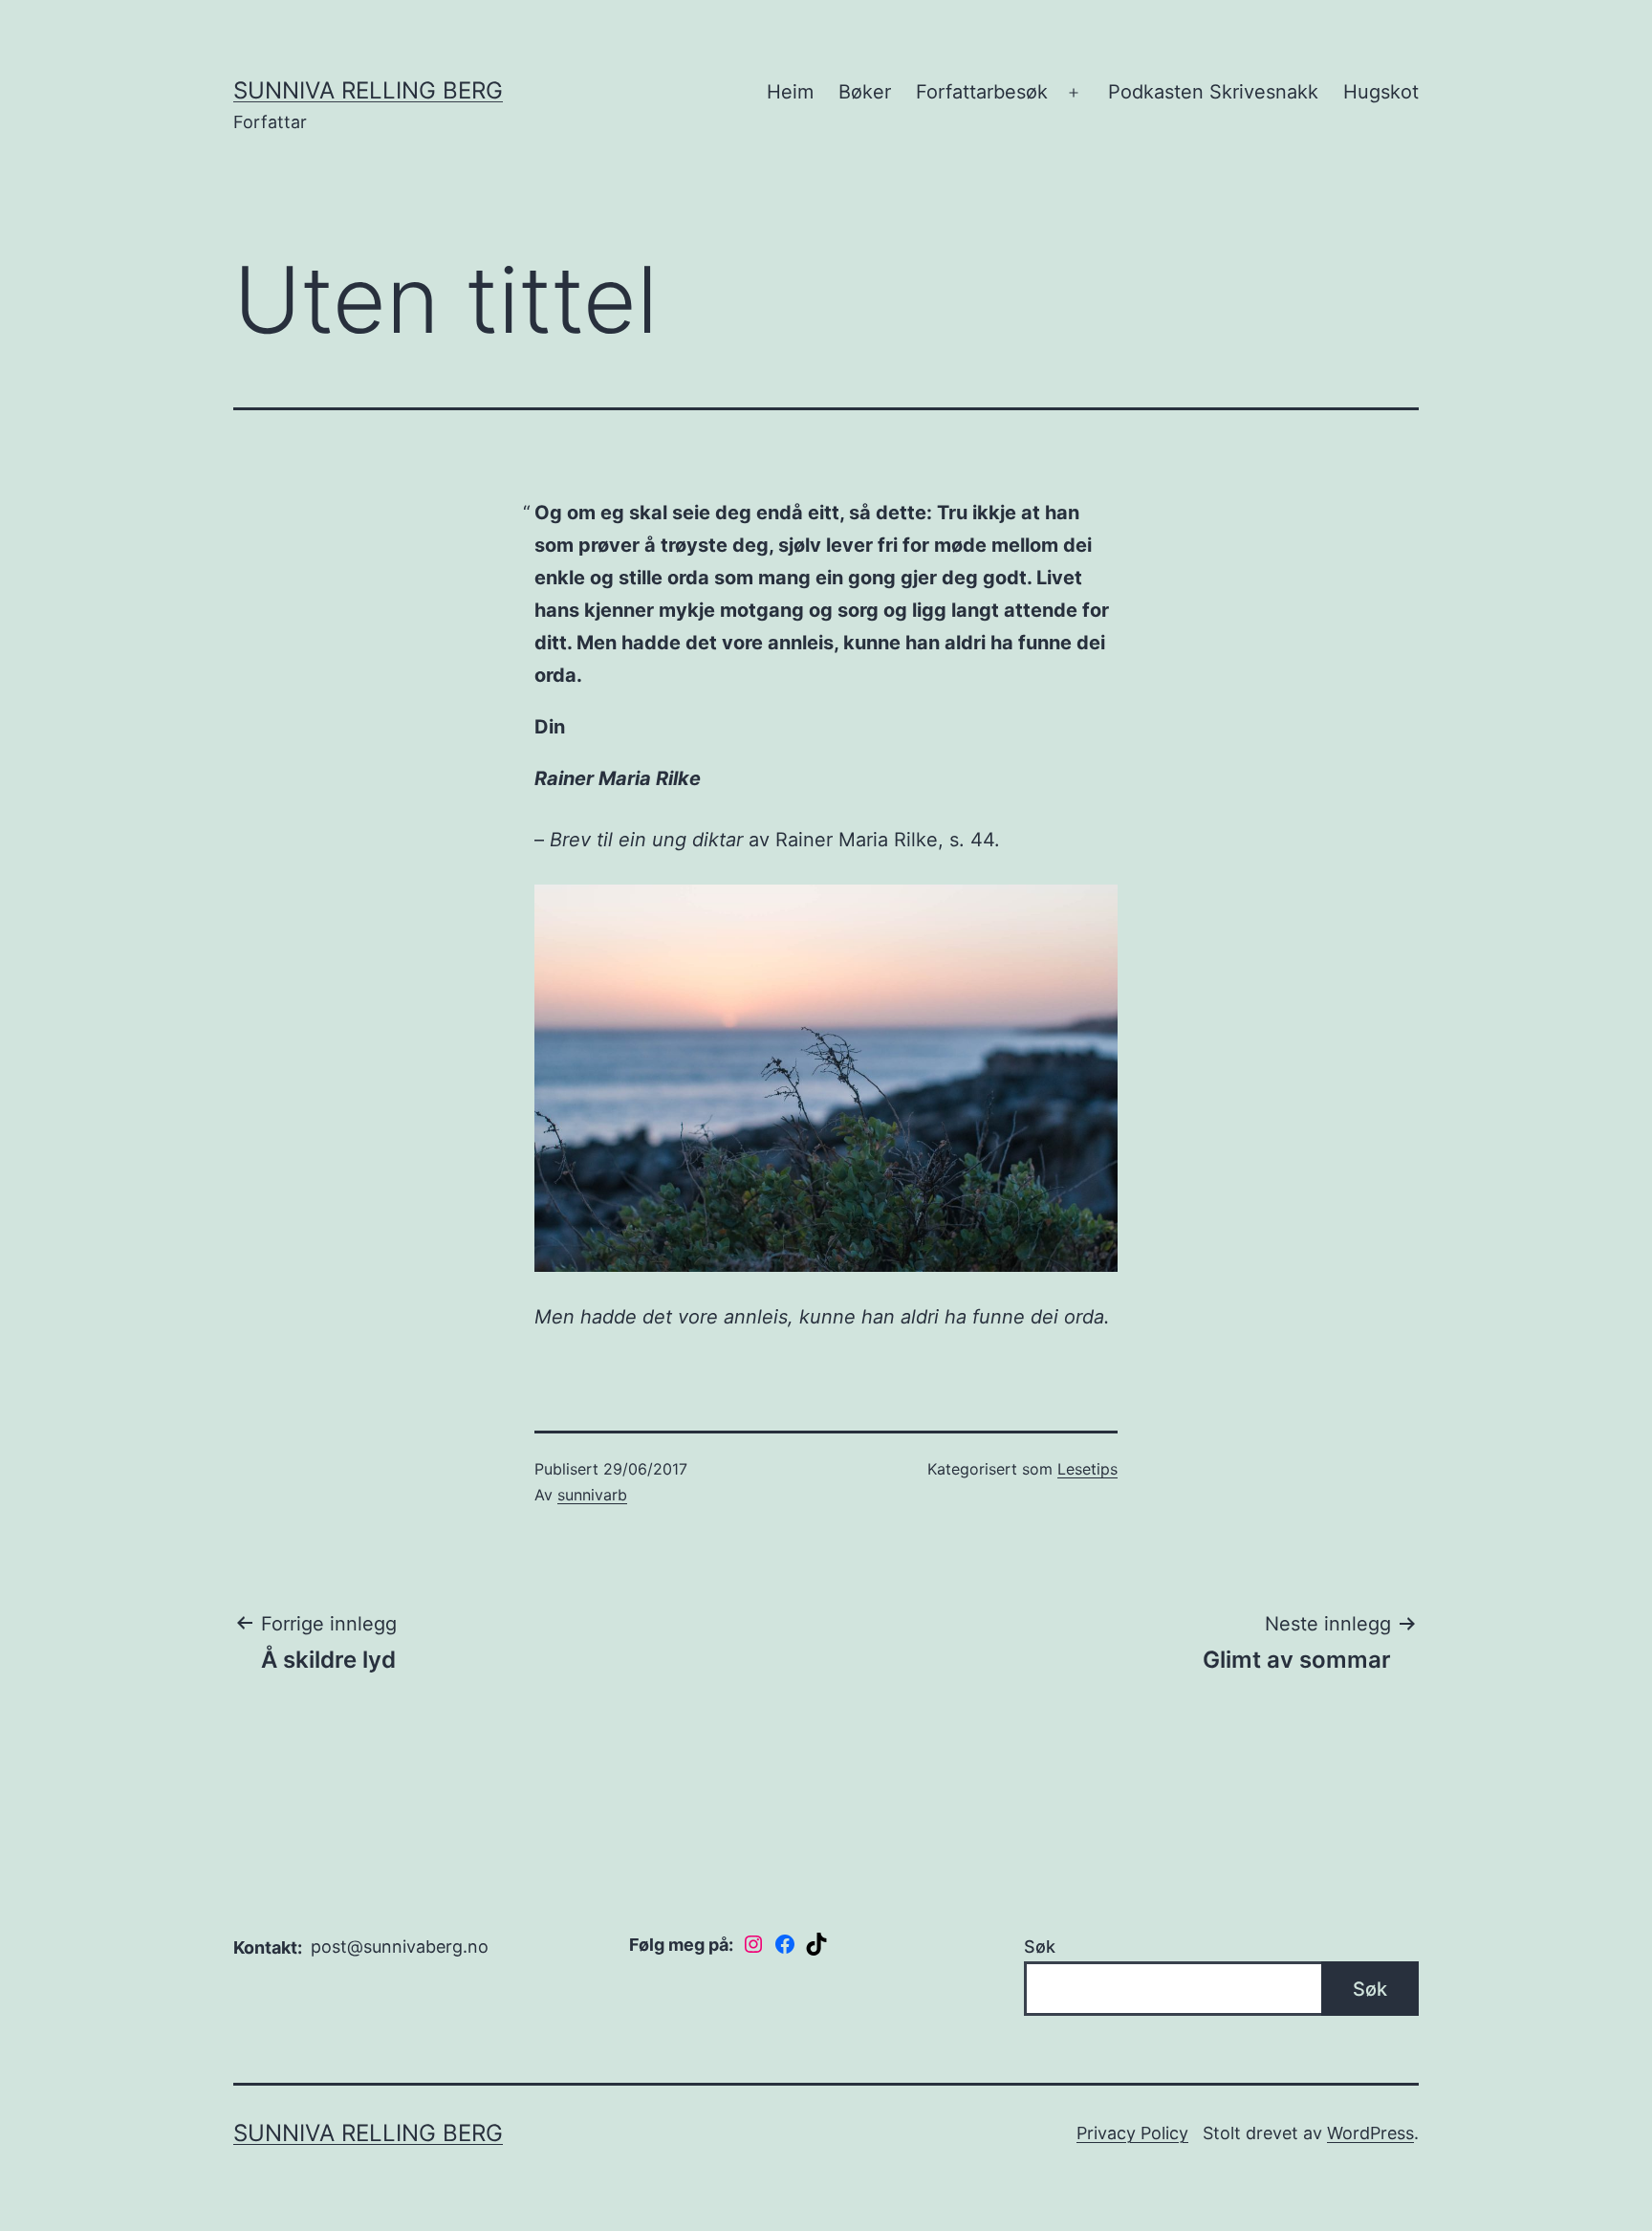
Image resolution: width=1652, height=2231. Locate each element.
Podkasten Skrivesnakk (1213, 92)
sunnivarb (592, 1495)
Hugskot (1381, 92)
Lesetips (1087, 1469)
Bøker (865, 92)
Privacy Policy (1132, 2133)
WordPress (1370, 2133)
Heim (790, 92)
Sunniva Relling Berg (368, 90)
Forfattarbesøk (982, 92)
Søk (1040, 1947)
